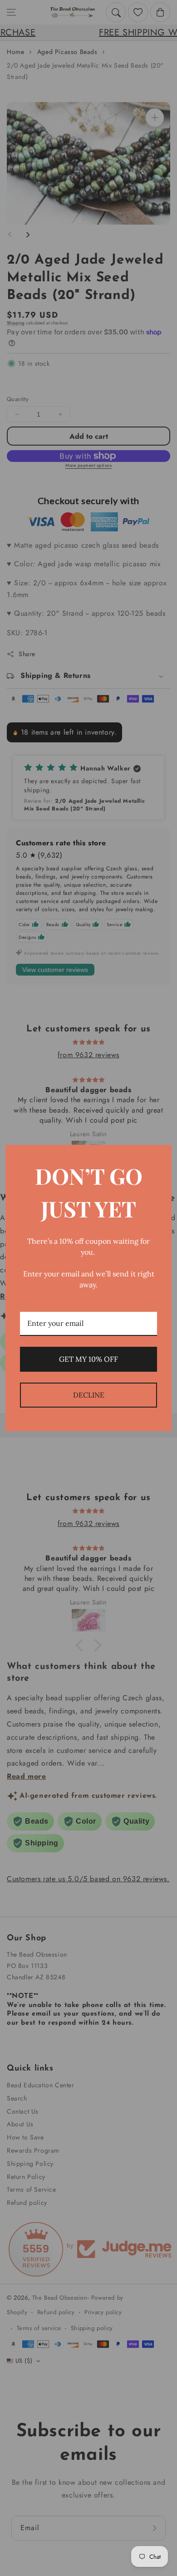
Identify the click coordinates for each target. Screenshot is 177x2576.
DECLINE (89, 1395)
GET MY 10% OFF (88, 1359)
